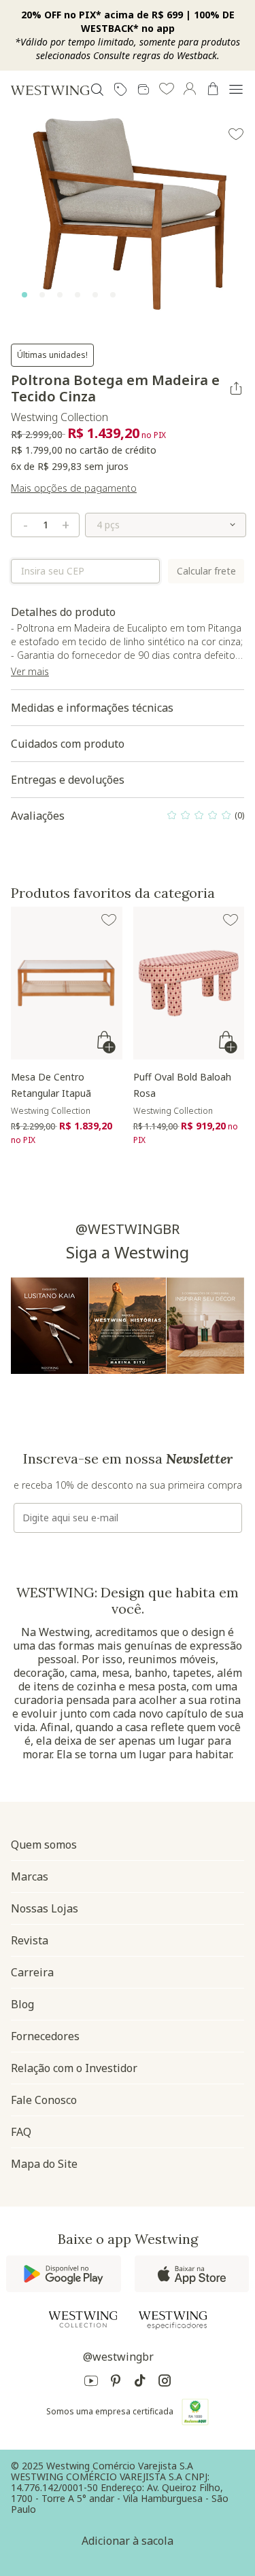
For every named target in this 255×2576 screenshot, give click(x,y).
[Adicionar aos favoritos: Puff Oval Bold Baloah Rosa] (231, 920)
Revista (30, 1940)
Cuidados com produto (68, 744)
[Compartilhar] (236, 388)
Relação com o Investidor (74, 2068)
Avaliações (128, 819)
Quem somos (44, 1845)
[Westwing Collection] (83, 2319)
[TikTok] (140, 2383)
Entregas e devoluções (68, 780)
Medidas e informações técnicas (92, 708)
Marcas (30, 1876)
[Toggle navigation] (236, 90)
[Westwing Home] (50, 90)
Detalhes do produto (127, 647)
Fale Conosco (44, 2100)
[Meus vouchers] (120, 90)
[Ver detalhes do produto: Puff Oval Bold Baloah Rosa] (189, 983)
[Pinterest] (116, 2383)
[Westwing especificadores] (173, 2320)
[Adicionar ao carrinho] (108, 1042)
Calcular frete (206, 571)
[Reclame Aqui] (195, 2412)
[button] (167, 90)
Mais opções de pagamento (74, 488)
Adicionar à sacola (128, 2541)
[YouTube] (91, 2383)
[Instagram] (165, 2383)
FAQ (21, 2132)
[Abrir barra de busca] (97, 90)
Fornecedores (45, 2036)
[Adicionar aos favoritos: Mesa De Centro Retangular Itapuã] (109, 920)
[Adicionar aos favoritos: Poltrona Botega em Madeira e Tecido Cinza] (236, 134)
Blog (22, 2004)
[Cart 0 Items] (213, 89)
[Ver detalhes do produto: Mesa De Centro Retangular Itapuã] (67, 983)
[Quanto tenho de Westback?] (143, 90)
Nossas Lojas (45, 1908)
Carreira (32, 1972)
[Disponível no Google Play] (64, 2274)
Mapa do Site (44, 2164)
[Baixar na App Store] (192, 2274)
